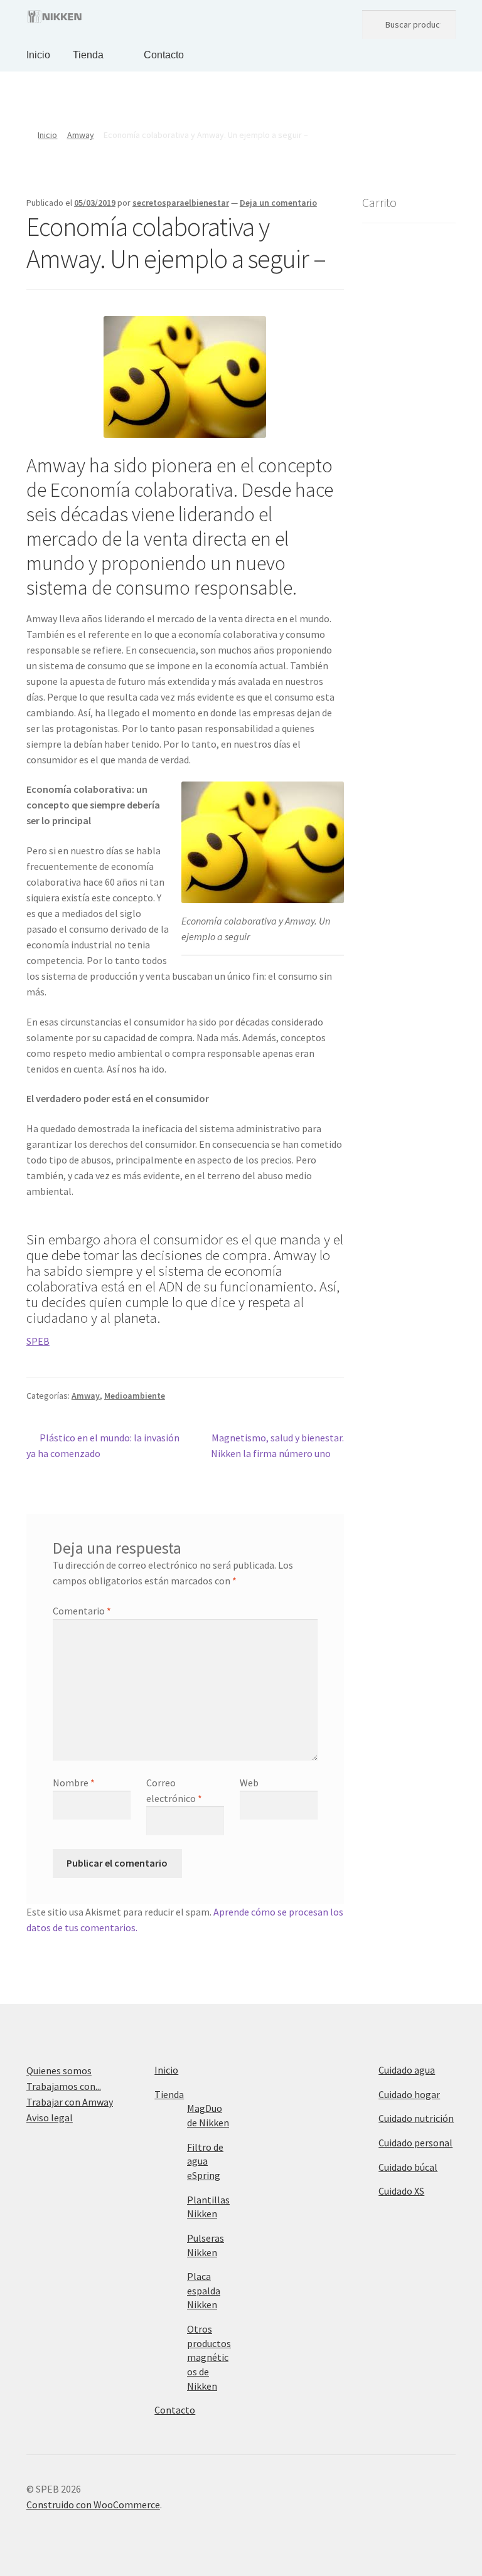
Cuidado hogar (409, 2094)
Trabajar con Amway (70, 2102)
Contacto (164, 55)
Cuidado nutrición (416, 2118)
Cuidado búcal (408, 2167)
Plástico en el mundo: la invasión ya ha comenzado (103, 1445)
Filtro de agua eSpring (205, 2161)
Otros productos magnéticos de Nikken (209, 2357)
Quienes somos (59, 2070)
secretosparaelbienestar (181, 203)
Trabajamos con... (64, 2086)
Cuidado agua (407, 2070)
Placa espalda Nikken (204, 2290)
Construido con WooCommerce (93, 2504)
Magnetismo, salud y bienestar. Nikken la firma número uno (277, 1445)
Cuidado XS (401, 2191)
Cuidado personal (415, 2143)
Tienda (88, 55)
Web (249, 1783)
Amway (81, 135)
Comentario (82, 1611)
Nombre (74, 1783)
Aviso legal (50, 2118)
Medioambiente (135, 1396)
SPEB (38, 1341)
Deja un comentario (278, 203)
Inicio (38, 55)
